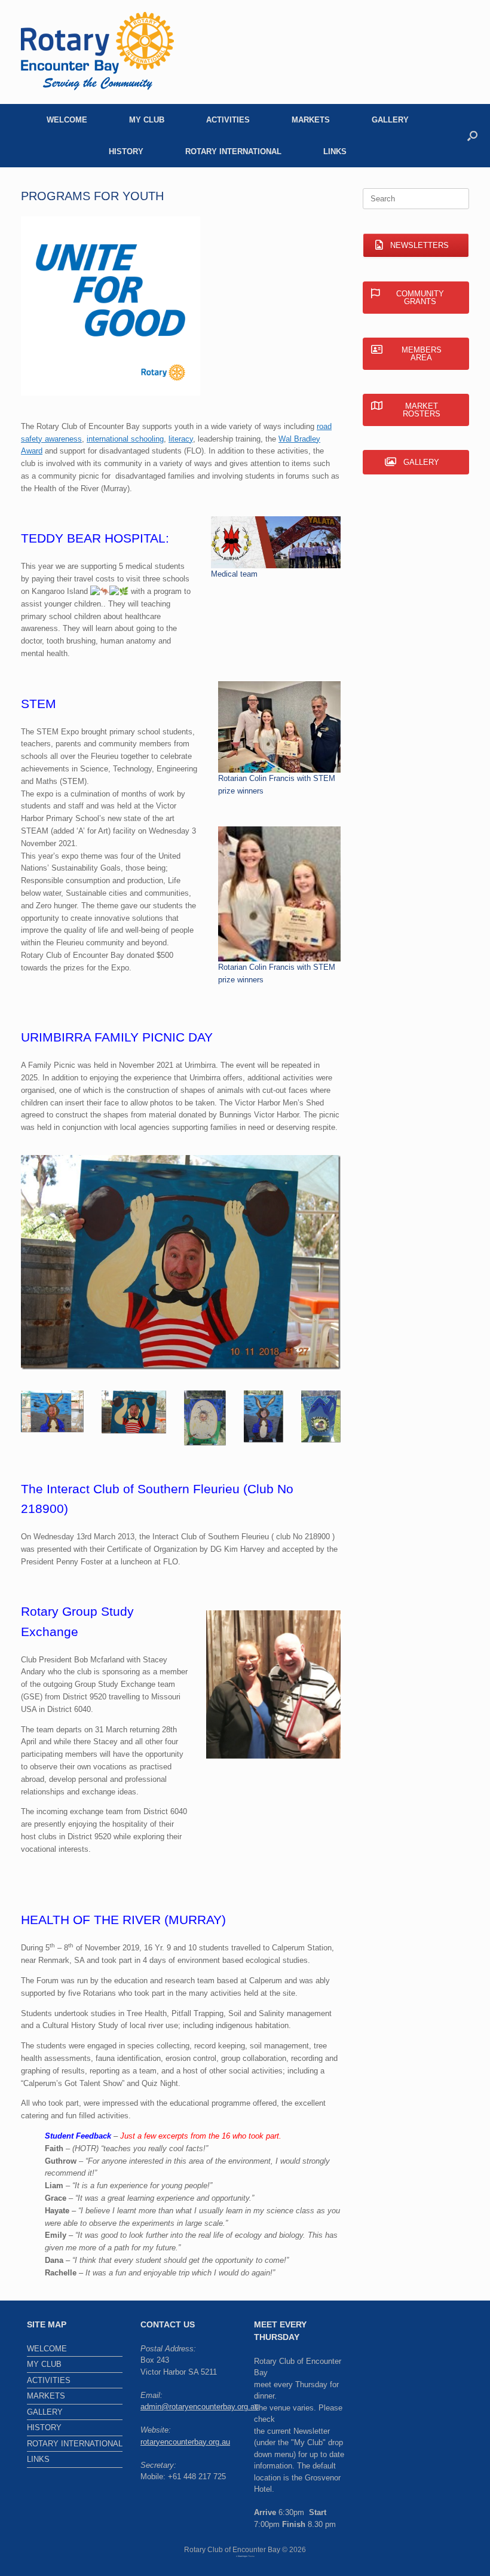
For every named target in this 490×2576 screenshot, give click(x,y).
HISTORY (126, 151)
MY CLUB (147, 120)
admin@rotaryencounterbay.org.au (200, 2407)
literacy (181, 439)
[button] (472, 136)
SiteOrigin (243, 2556)
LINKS (335, 151)
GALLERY (390, 120)
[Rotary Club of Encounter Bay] (97, 52)
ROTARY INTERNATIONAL (233, 151)
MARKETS (311, 120)
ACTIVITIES (228, 120)
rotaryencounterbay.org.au (185, 2442)
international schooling (125, 439)
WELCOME (67, 120)
